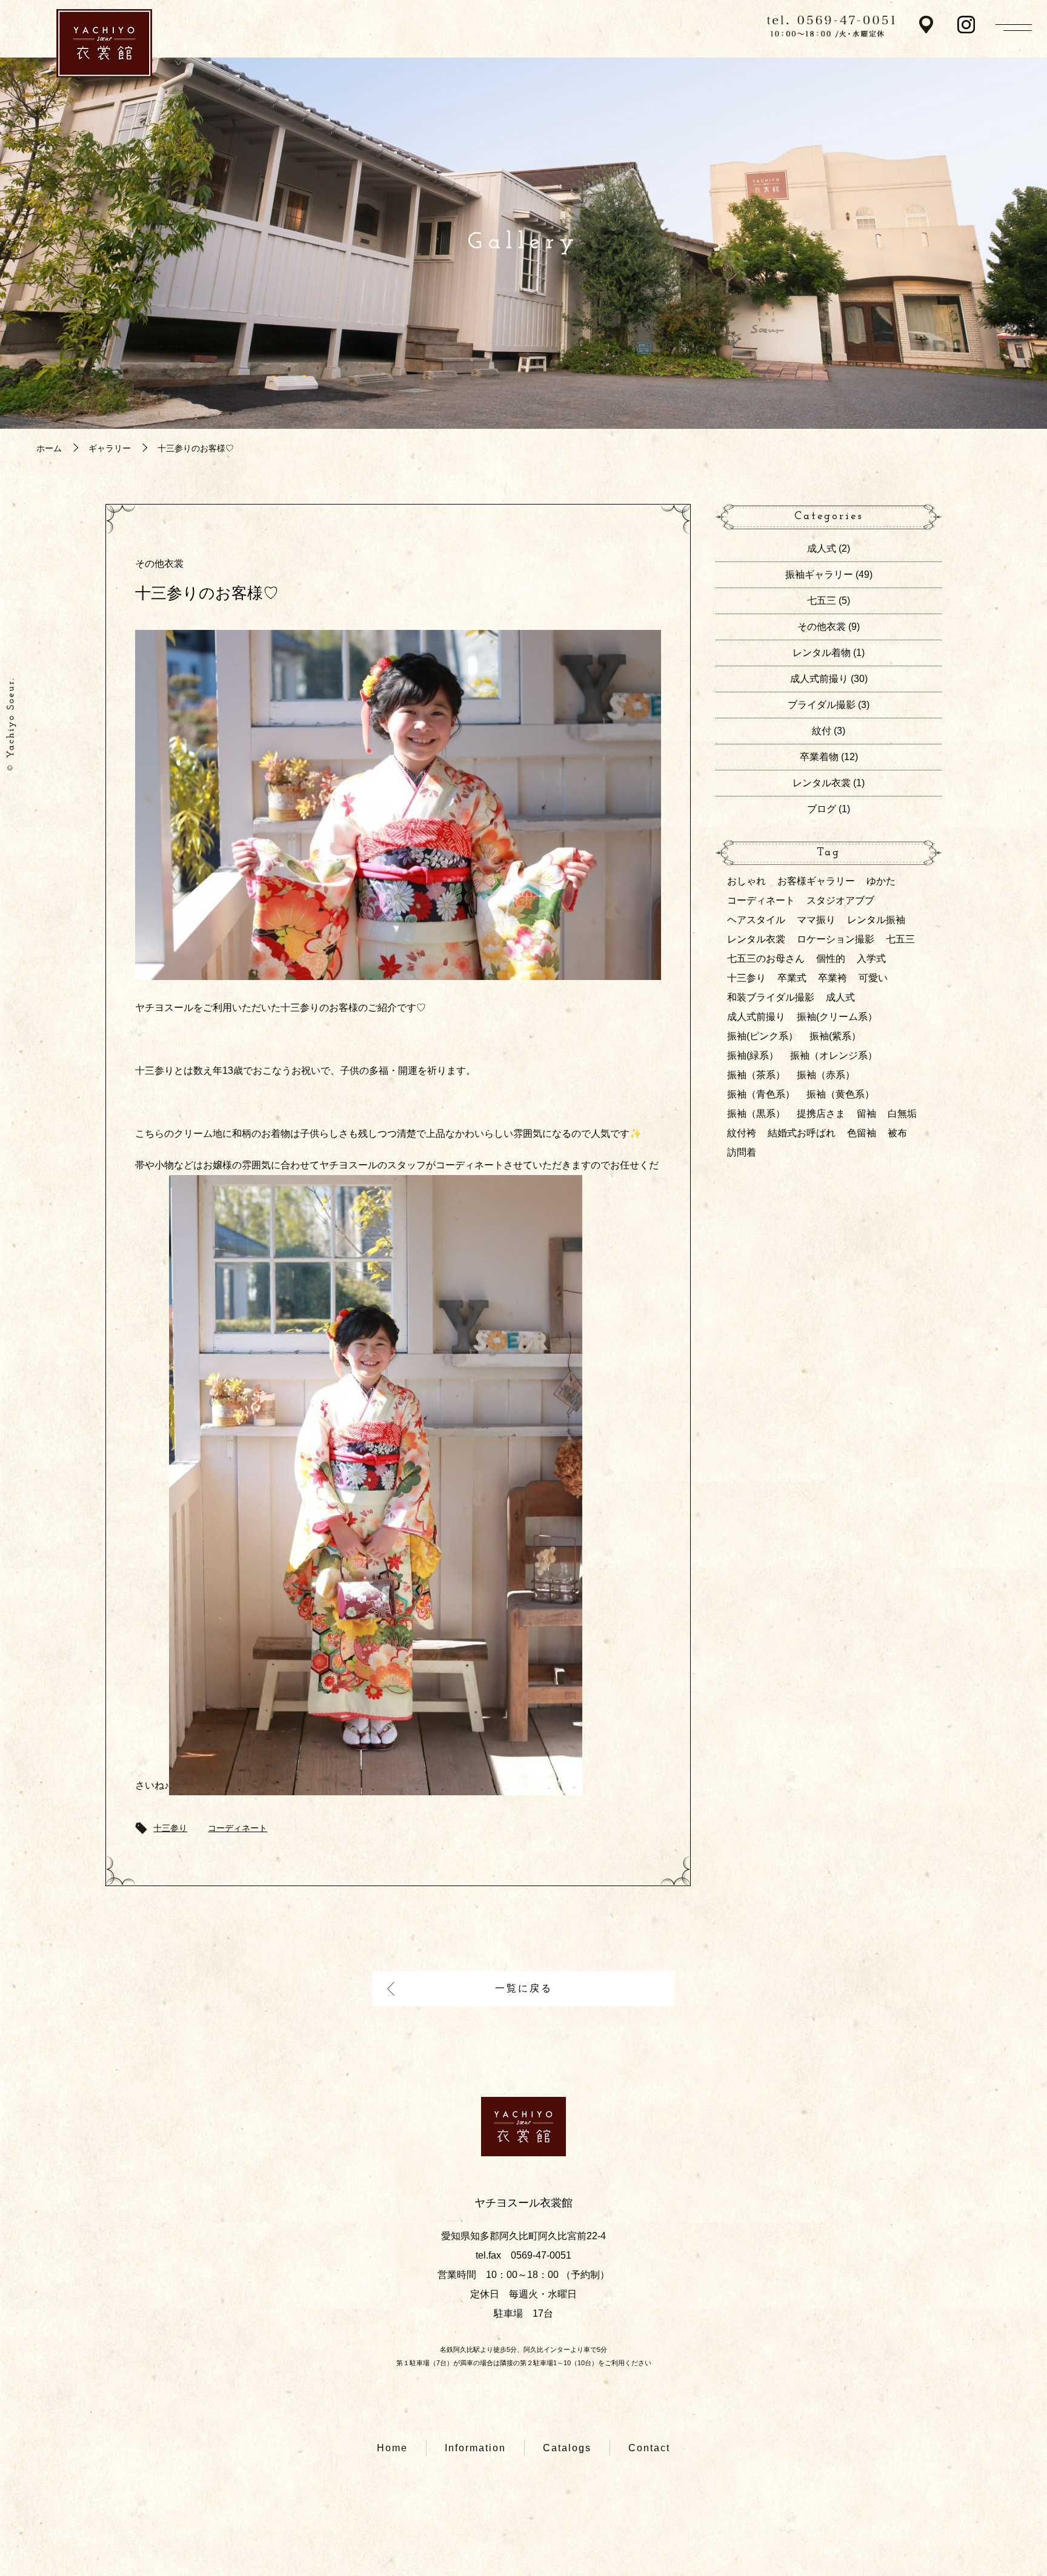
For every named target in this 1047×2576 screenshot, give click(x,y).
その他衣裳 (159, 564)
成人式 (822, 548)
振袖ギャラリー (819, 574)
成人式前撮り (819, 679)
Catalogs (567, 2448)
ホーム (49, 448)
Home (392, 2448)
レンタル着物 (822, 653)
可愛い (873, 978)
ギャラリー (110, 448)
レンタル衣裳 (822, 783)
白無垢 (902, 1114)
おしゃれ (746, 881)
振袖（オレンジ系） (834, 1055)
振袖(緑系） (753, 1055)
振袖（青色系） (761, 1094)
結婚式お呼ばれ (802, 1133)
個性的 (831, 959)
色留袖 (862, 1133)
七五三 (822, 601)
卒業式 (792, 978)
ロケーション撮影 (836, 939)
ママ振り (816, 920)
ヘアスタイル (756, 920)
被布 (897, 1133)
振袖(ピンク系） (763, 1036)
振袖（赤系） (826, 1075)
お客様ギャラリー (816, 881)
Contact (649, 2448)
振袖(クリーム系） (837, 1017)
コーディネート (238, 1828)
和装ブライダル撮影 (771, 997)
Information (475, 2448)
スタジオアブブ (840, 900)
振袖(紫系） (835, 1036)
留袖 (866, 1114)
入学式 (871, 959)
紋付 (822, 731)
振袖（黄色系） (840, 1094)
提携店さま (821, 1114)
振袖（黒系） (756, 1114)
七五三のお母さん (766, 959)
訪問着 (742, 1152)
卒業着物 (819, 757)
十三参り (170, 1828)
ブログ (822, 809)
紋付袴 (742, 1133)
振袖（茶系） (756, 1075)
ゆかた (881, 881)
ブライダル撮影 (822, 705)
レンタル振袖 (876, 920)
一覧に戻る (524, 1988)
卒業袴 (833, 978)
